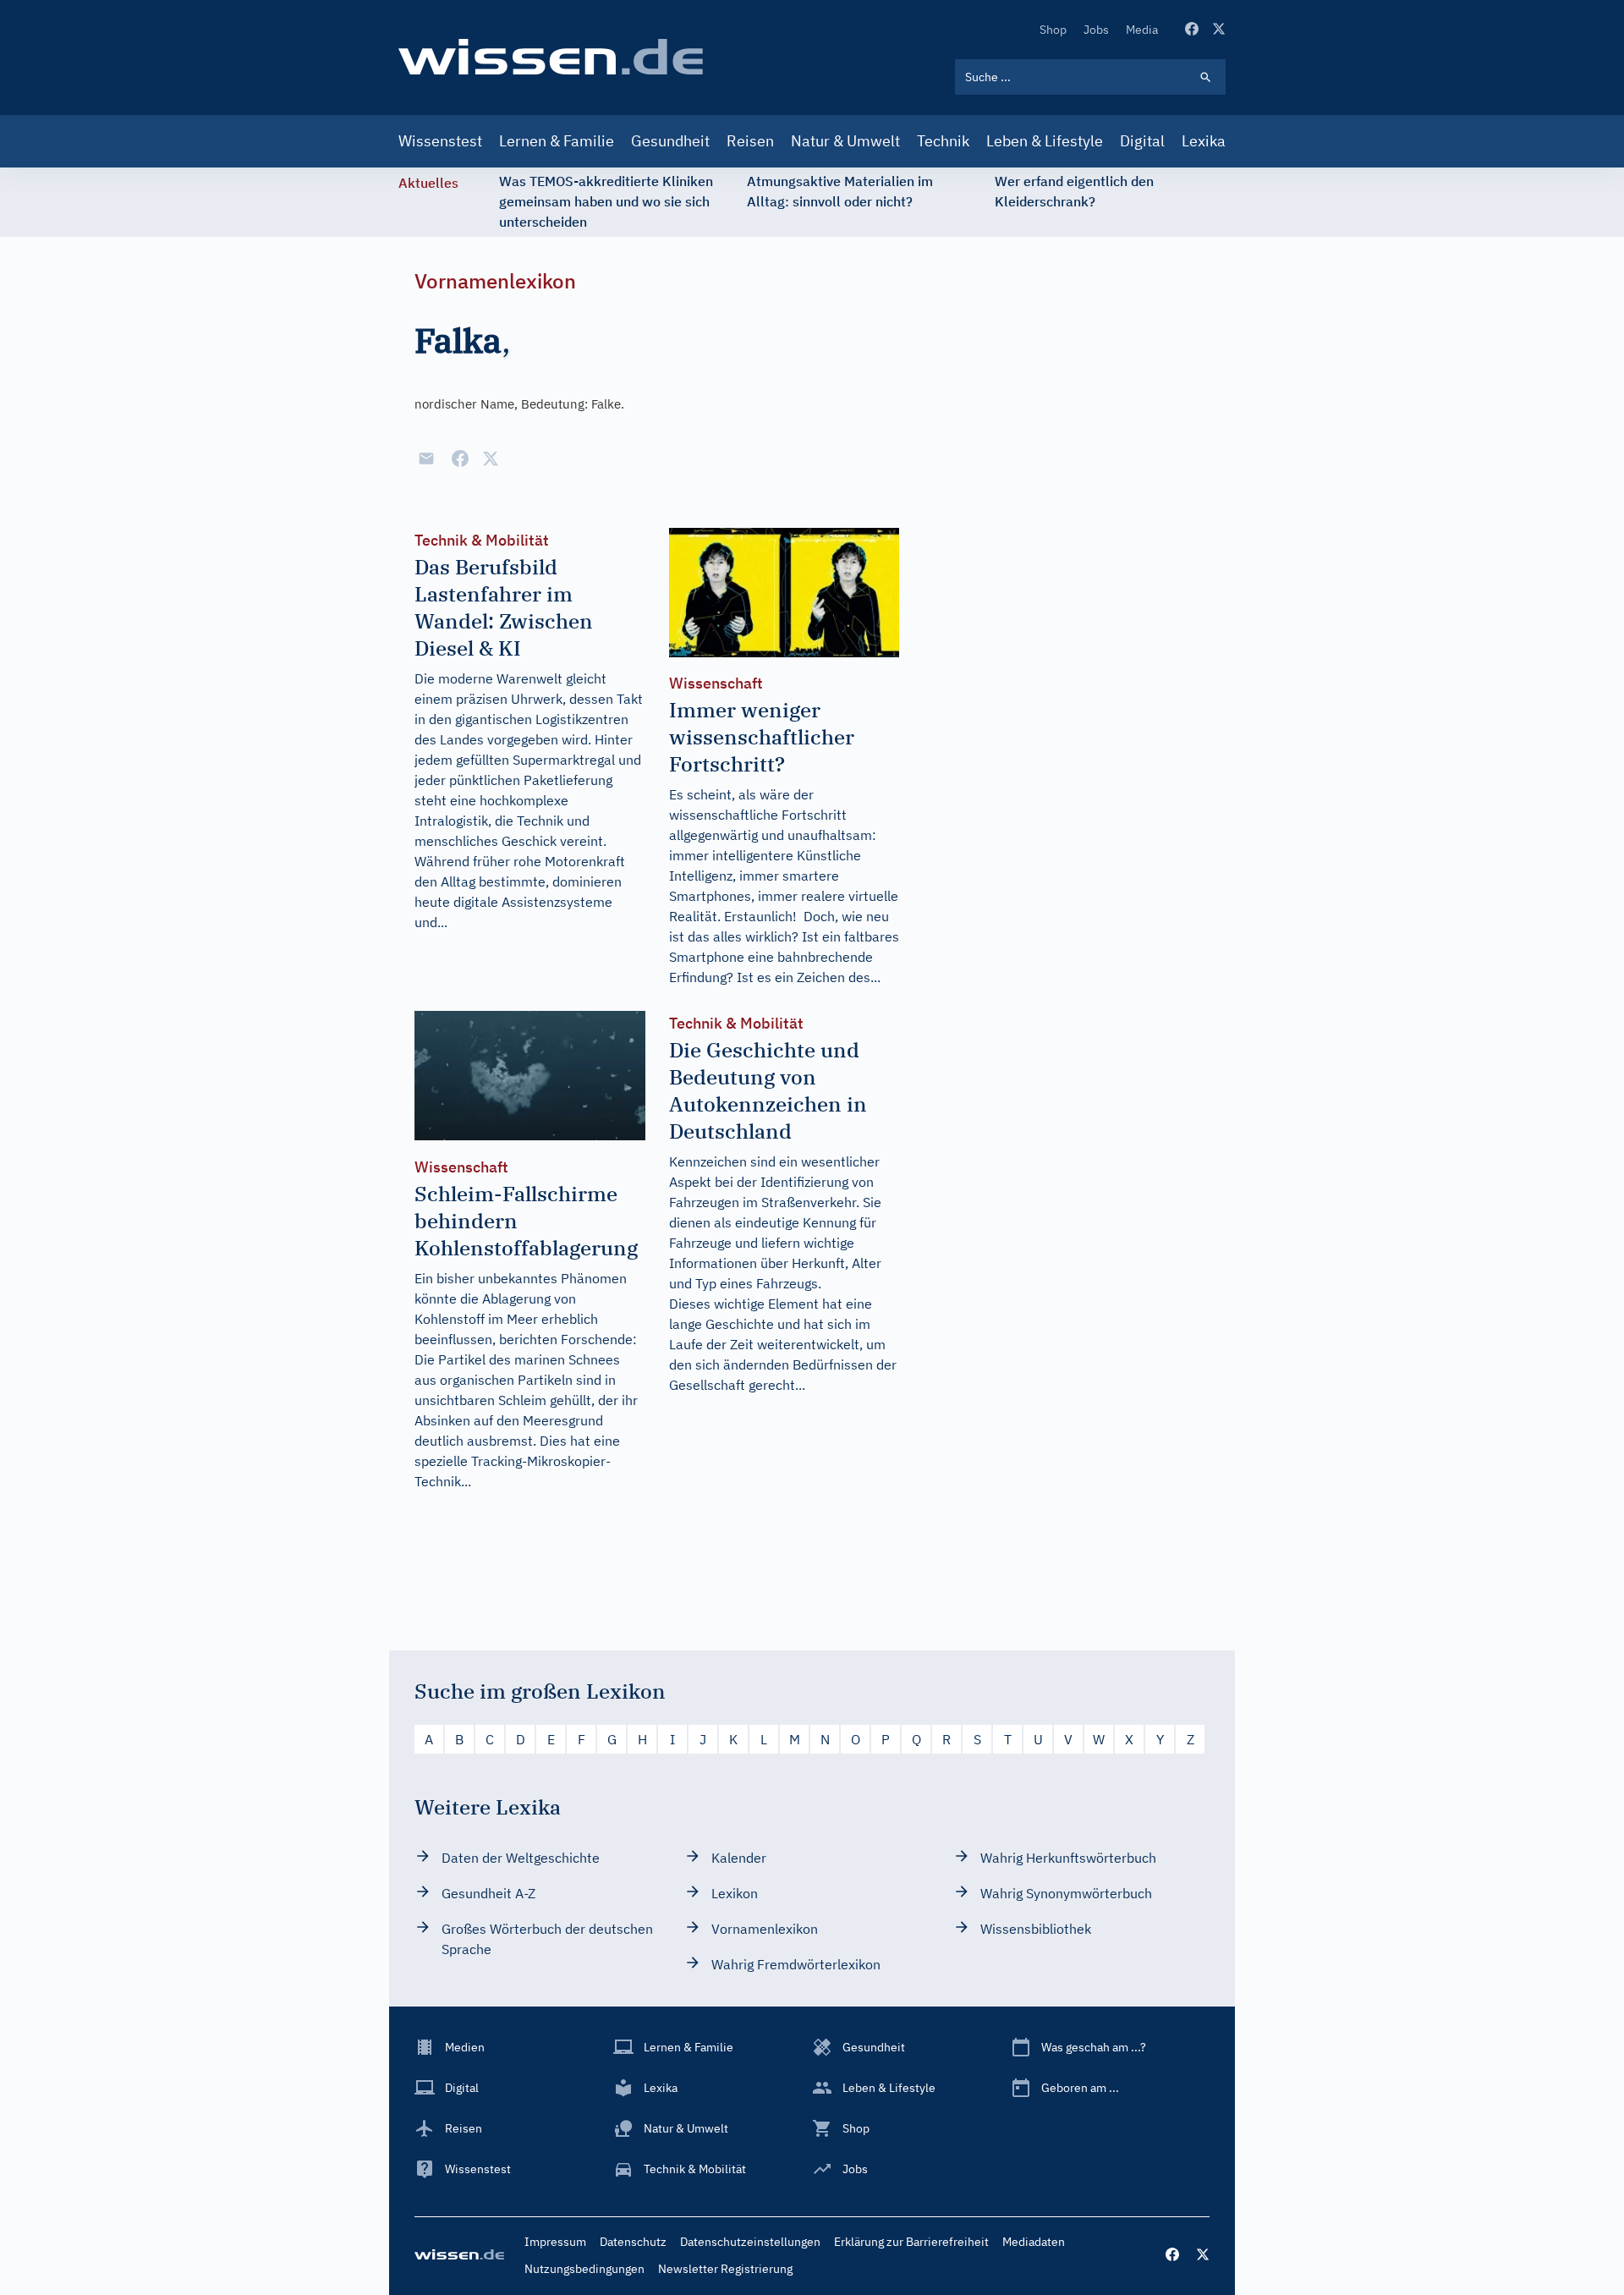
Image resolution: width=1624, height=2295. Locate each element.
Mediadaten (1034, 2242)
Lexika (1204, 141)
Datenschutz (633, 2242)
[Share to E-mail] (426, 458)
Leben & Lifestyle (1045, 141)
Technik (943, 141)
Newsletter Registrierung (725, 2269)
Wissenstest (440, 141)
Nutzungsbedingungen (584, 2269)
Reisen (750, 141)
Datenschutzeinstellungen (750, 2242)
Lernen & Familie (557, 141)
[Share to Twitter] (491, 458)
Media (1142, 30)
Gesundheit (670, 141)
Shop (1053, 30)
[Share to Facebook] (460, 458)
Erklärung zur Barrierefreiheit (911, 2242)
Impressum (555, 2242)
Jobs (1096, 30)
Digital (1142, 141)
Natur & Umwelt (845, 141)
